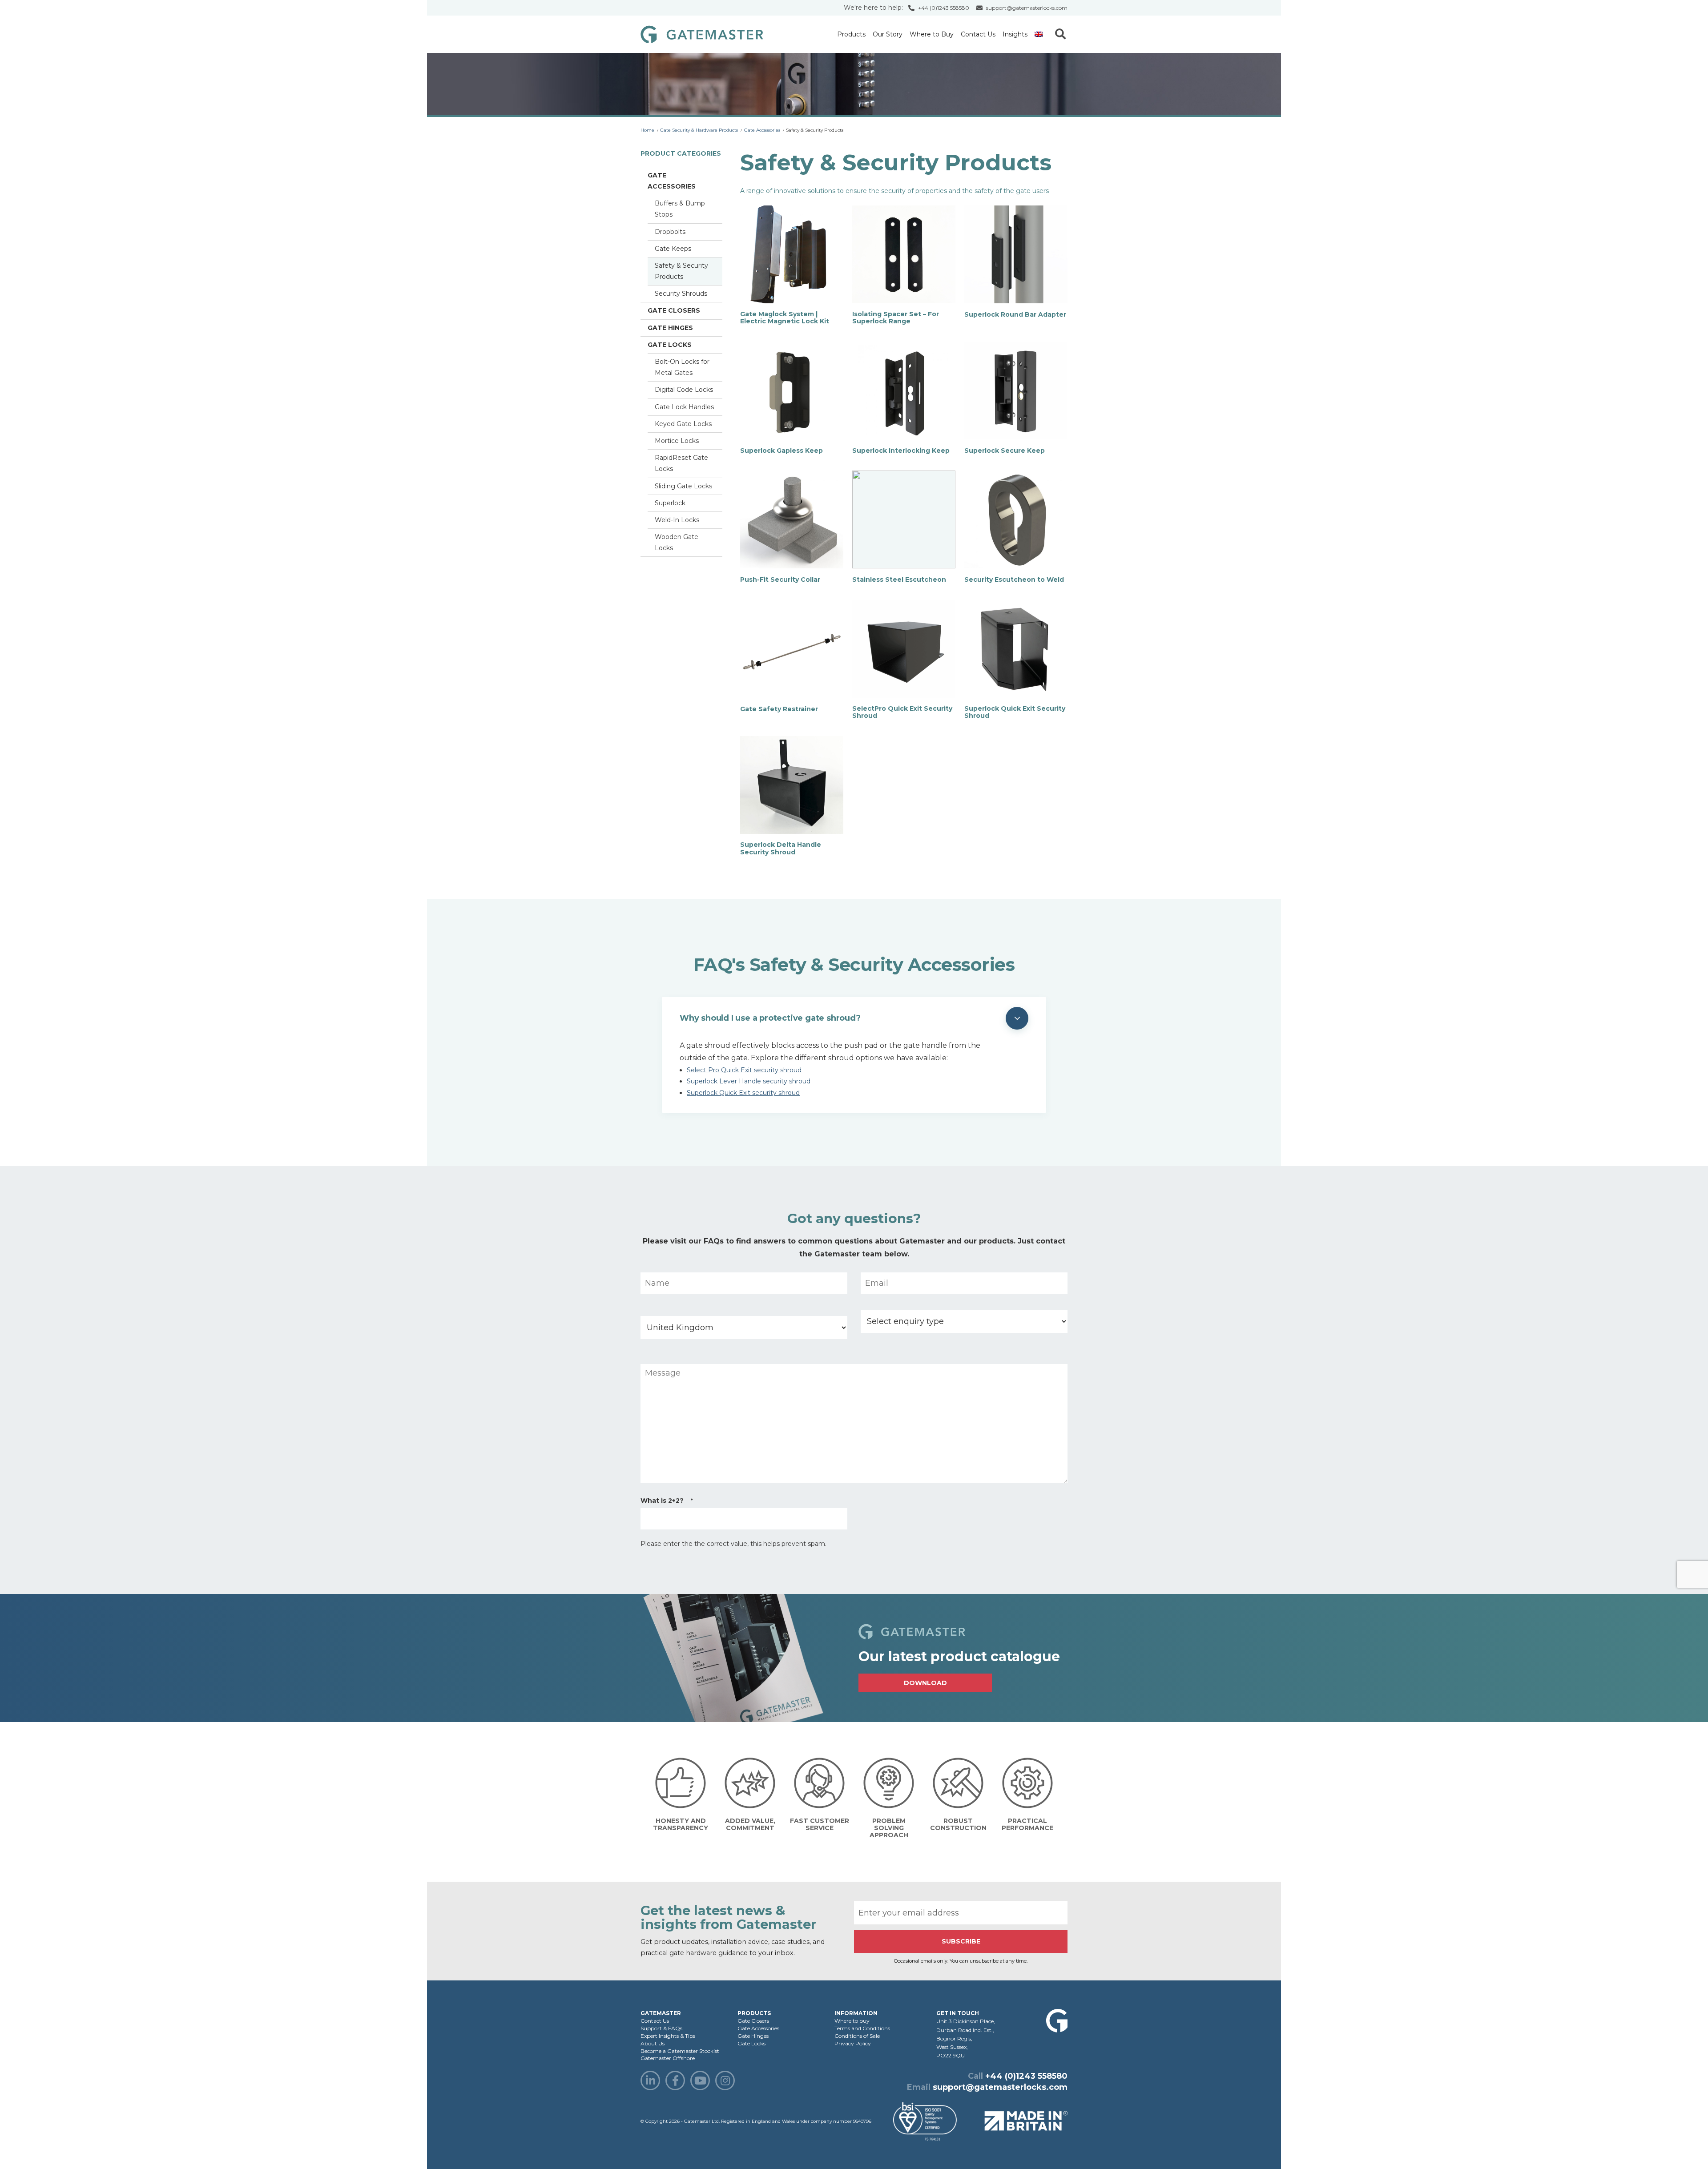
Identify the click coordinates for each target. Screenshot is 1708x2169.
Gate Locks (670, 345)
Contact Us (978, 34)
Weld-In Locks (677, 520)
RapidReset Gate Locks (681, 463)
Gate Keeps (673, 249)
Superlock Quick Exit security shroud (743, 1093)
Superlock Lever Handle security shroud (749, 1081)
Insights (1015, 34)
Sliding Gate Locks (683, 486)
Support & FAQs (661, 2028)
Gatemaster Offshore (668, 2058)
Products (851, 34)
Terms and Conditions (862, 2028)
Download (925, 1683)
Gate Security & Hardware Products (699, 130)
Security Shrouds (681, 294)
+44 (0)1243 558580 (944, 8)
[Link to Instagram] (725, 2080)
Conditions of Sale (857, 2036)
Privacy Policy (853, 2043)
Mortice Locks (677, 441)
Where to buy (852, 2021)
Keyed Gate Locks (683, 424)
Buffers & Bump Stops (680, 209)
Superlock (670, 503)
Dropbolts (670, 232)
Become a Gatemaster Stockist (680, 2051)
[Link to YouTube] (700, 2080)
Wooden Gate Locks (677, 542)
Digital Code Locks (684, 390)
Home (647, 130)
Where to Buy (932, 34)
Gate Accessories (762, 130)
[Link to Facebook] (675, 2080)
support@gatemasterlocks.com (1027, 8)
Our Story (888, 34)
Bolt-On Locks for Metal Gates (682, 367)
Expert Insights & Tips (668, 2036)
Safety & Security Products (681, 271)
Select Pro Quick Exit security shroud (744, 1070)
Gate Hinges (670, 328)
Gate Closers (674, 310)
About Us (653, 2043)
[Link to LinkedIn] (650, 2080)
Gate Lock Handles (684, 407)
